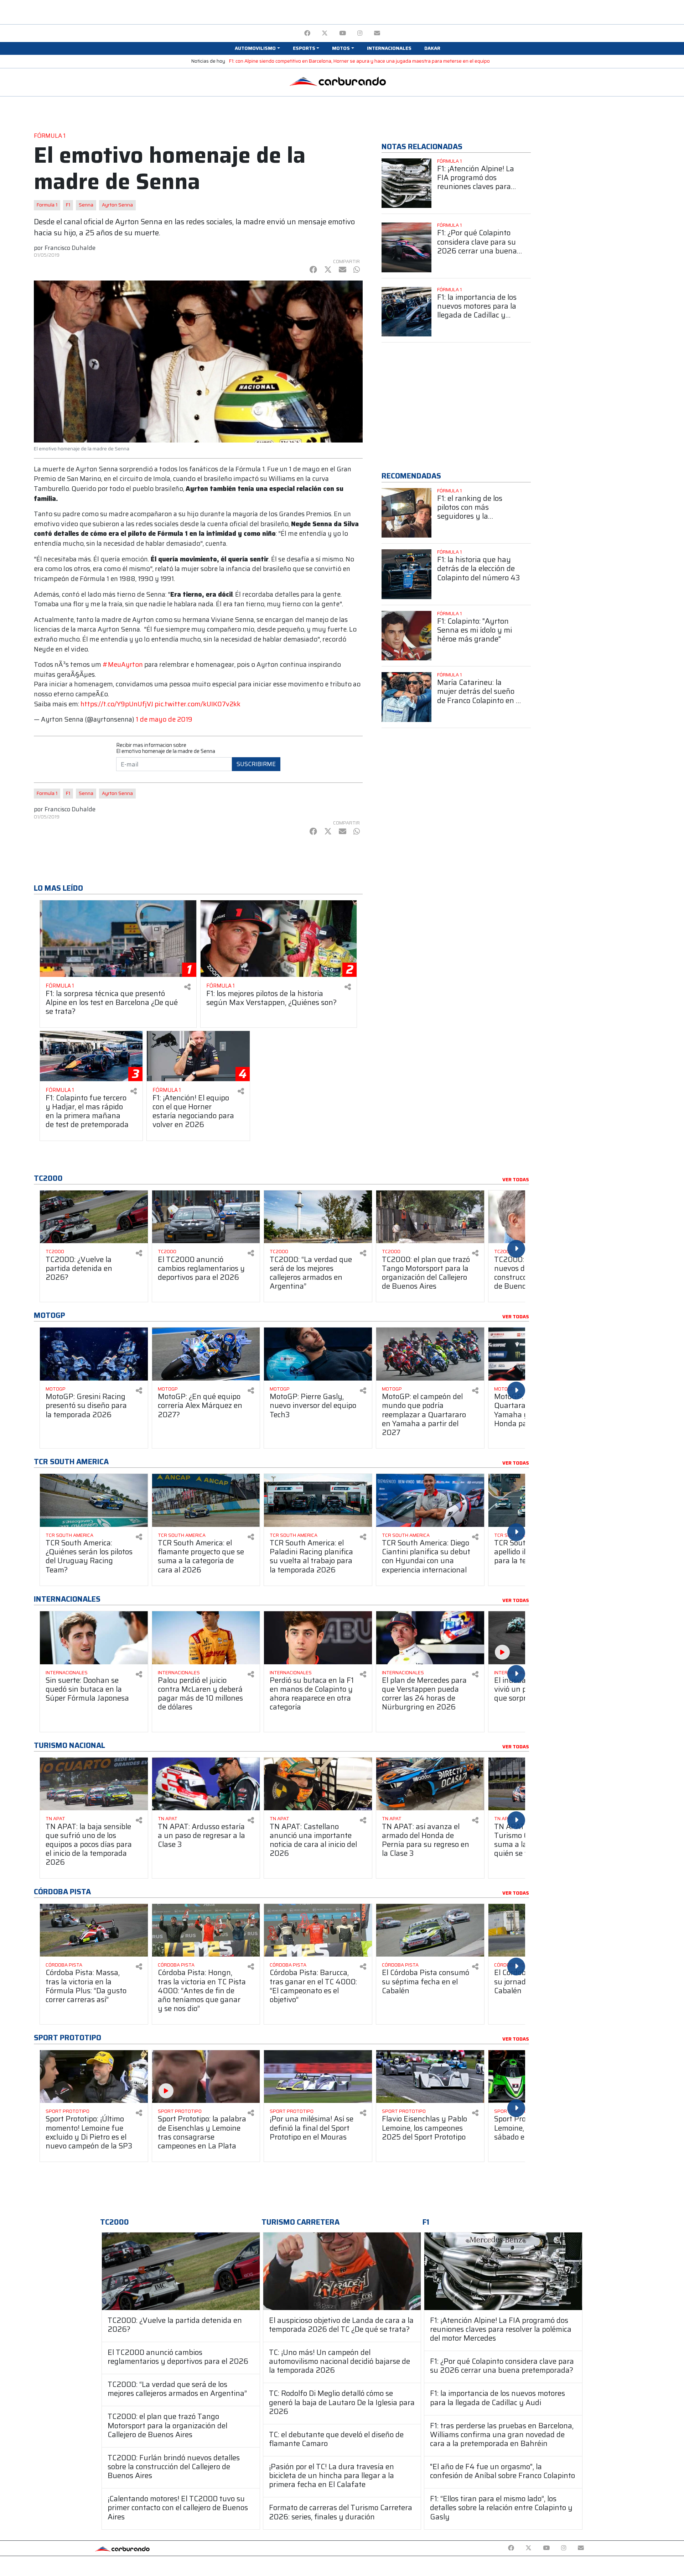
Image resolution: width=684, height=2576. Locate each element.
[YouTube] (343, 33)
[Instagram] (360, 33)
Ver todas (516, 1180)
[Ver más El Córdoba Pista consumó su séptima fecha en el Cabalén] (430, 1930)
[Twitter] (325, 33)
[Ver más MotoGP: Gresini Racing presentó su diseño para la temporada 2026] (94, 1354)
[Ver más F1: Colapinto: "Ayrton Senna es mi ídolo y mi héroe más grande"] (406, 636)
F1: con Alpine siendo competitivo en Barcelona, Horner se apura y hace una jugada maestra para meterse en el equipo (359, 61)
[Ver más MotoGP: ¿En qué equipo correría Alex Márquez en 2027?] (206, 1354)
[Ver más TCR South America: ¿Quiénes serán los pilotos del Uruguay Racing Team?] (94, 1500)
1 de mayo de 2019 (164, 719)
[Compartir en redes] (187, 987)
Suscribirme (256, 764)
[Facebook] (307, 33)
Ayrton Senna (117, 205)
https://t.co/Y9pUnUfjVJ (117, 704)
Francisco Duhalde (70, 248)
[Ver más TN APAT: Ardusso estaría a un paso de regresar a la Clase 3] (206, 1784)
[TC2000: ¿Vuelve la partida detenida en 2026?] (181, 2271)
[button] (257, 48)
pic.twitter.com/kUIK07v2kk (198, 704)
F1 (68, 205)
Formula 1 (47, 205)
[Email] (377, 33)
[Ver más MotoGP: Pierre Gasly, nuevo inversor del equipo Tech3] (318, 1354)
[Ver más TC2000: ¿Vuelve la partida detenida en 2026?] (94, 1217)
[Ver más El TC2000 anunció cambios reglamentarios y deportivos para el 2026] (206, 1217)
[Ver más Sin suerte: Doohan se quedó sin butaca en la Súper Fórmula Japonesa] (94, 1638)
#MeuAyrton (123, 664)
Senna (86, 205)
